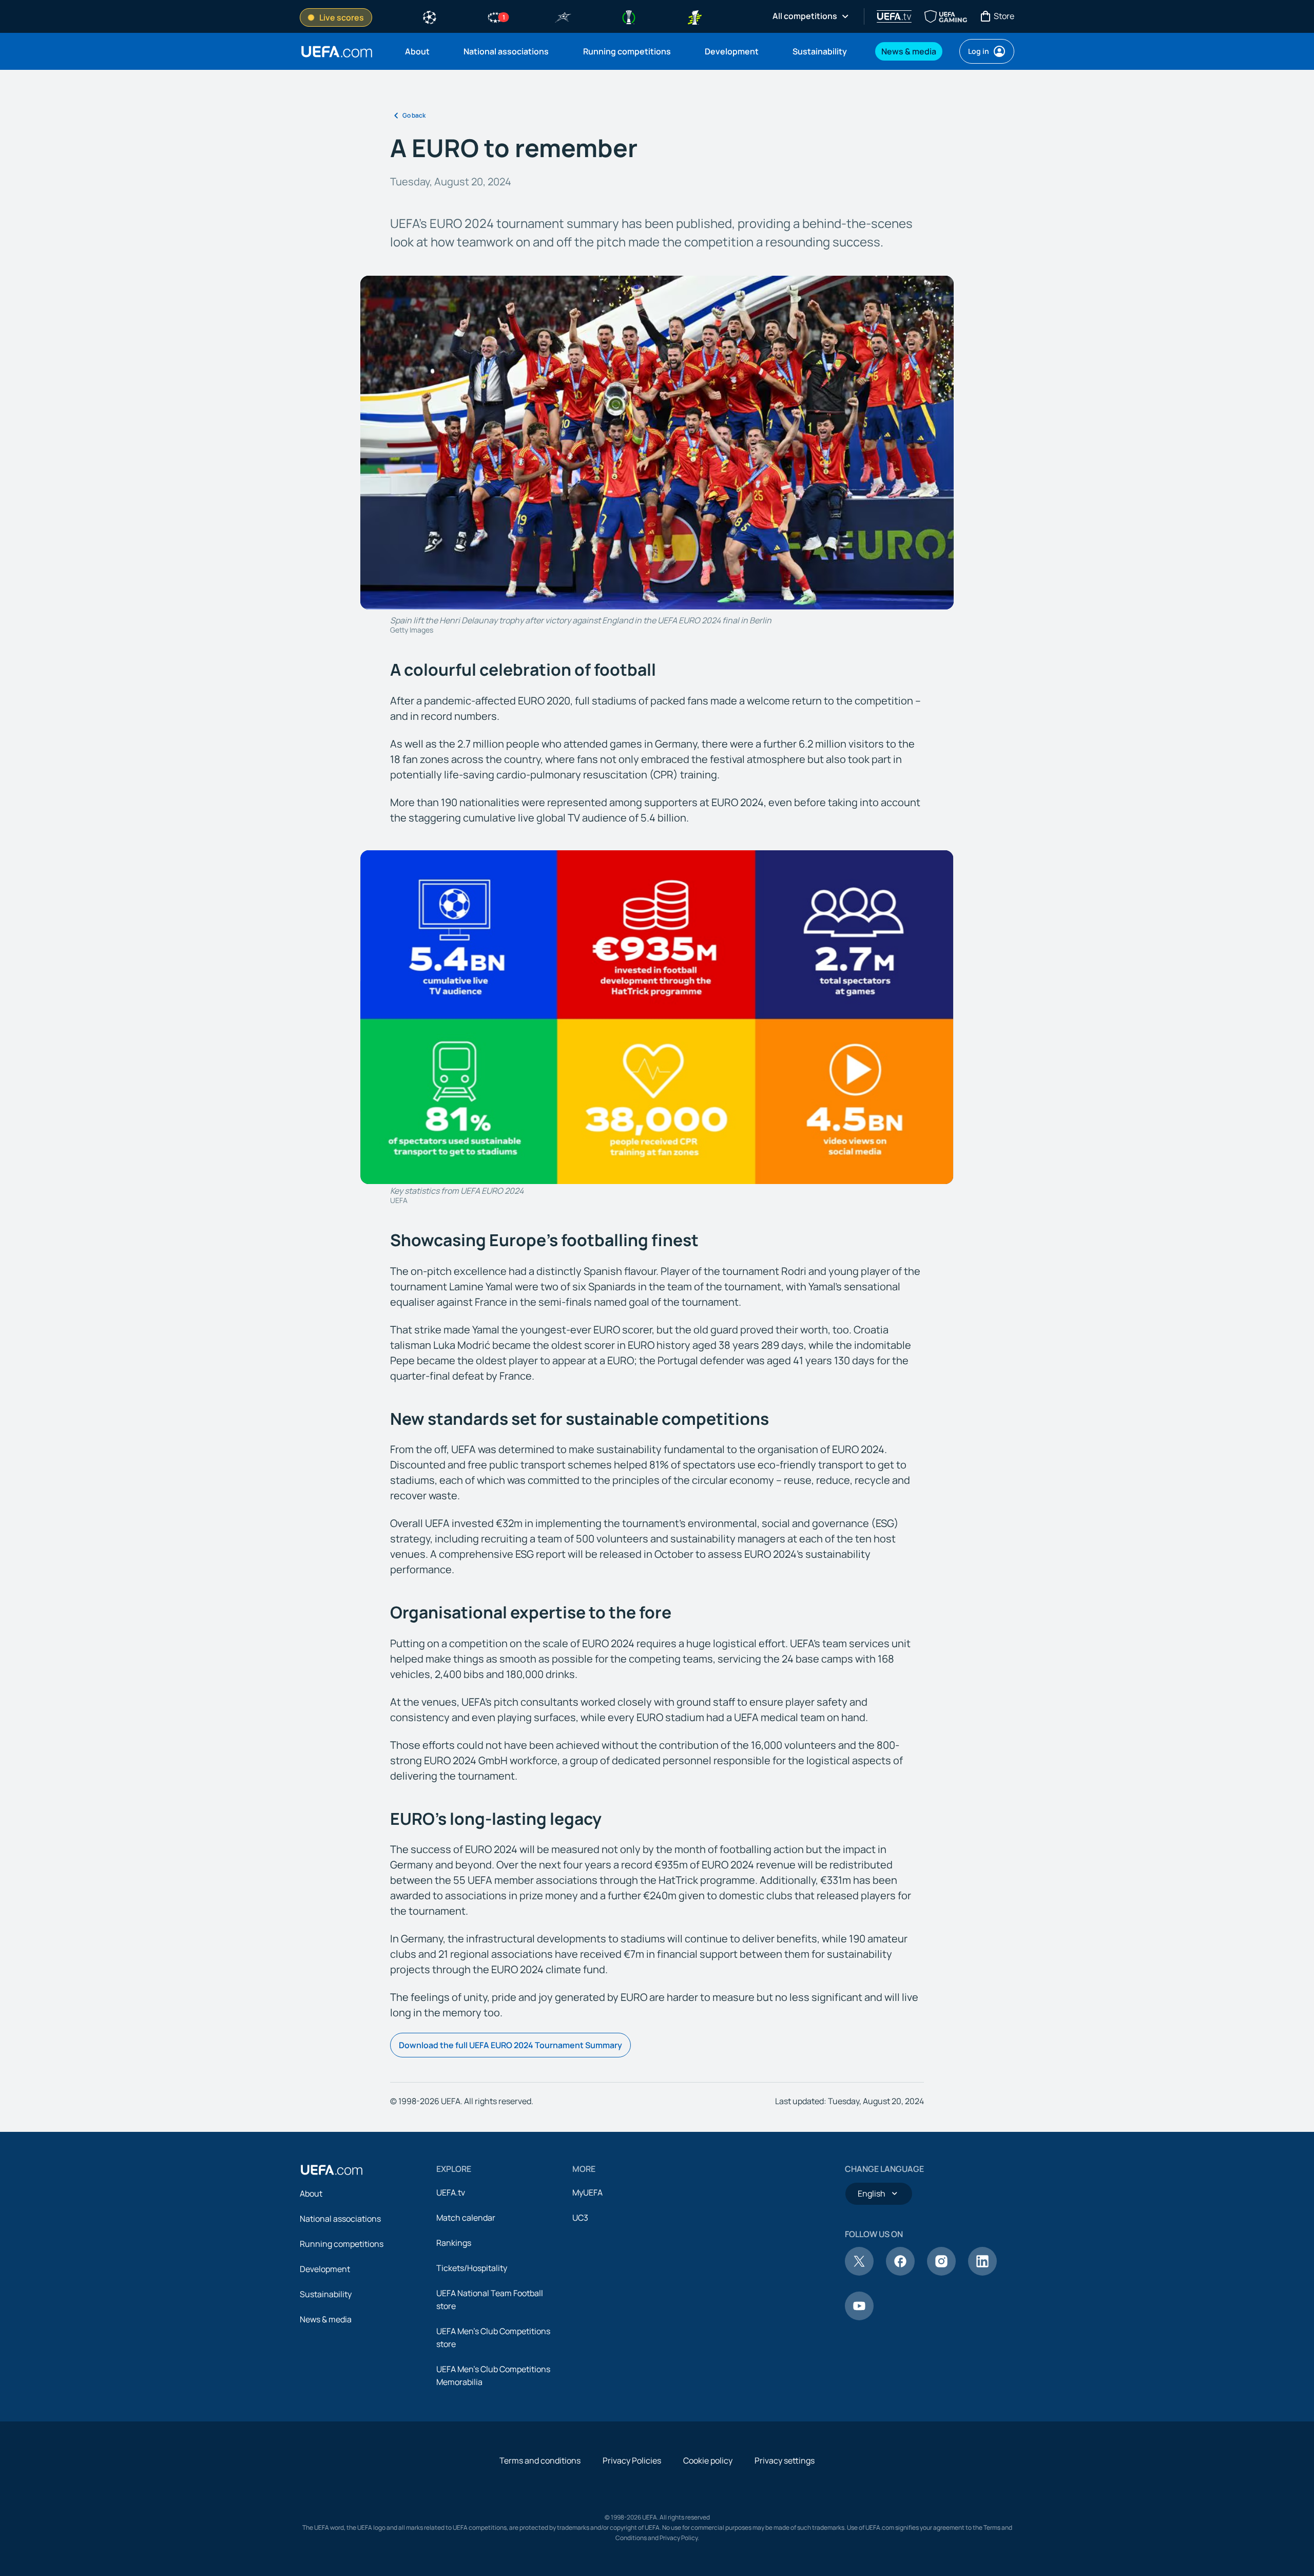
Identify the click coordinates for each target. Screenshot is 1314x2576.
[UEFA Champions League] (430, 16)
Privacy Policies (632, 2460)
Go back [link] (414, 115)
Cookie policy (708, 2460)
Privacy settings (785, 2460)
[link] (417, 51)
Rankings (454, 2243)
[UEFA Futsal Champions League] (563, 16)
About (311, 2193)
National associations (340, 2219)
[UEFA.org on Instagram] (941, 2273)
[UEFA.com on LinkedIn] (982, 2273)
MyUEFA (587, 2192)
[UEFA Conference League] (629, 16)
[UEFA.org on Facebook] (900, 2273)
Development (325, 2269)
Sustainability (326, 2294)
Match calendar (466, 2218)
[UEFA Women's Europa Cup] (694, 16)
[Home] (332, 2170)
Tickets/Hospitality (472, 2268)
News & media (326, 2319)
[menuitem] (421, 51)
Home (337, 52)
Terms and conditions (540, 2460)
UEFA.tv (451, 2192)
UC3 (580, 2218)
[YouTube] (859, 2317)
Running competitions (342, 2244)
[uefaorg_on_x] (859, 2273)
